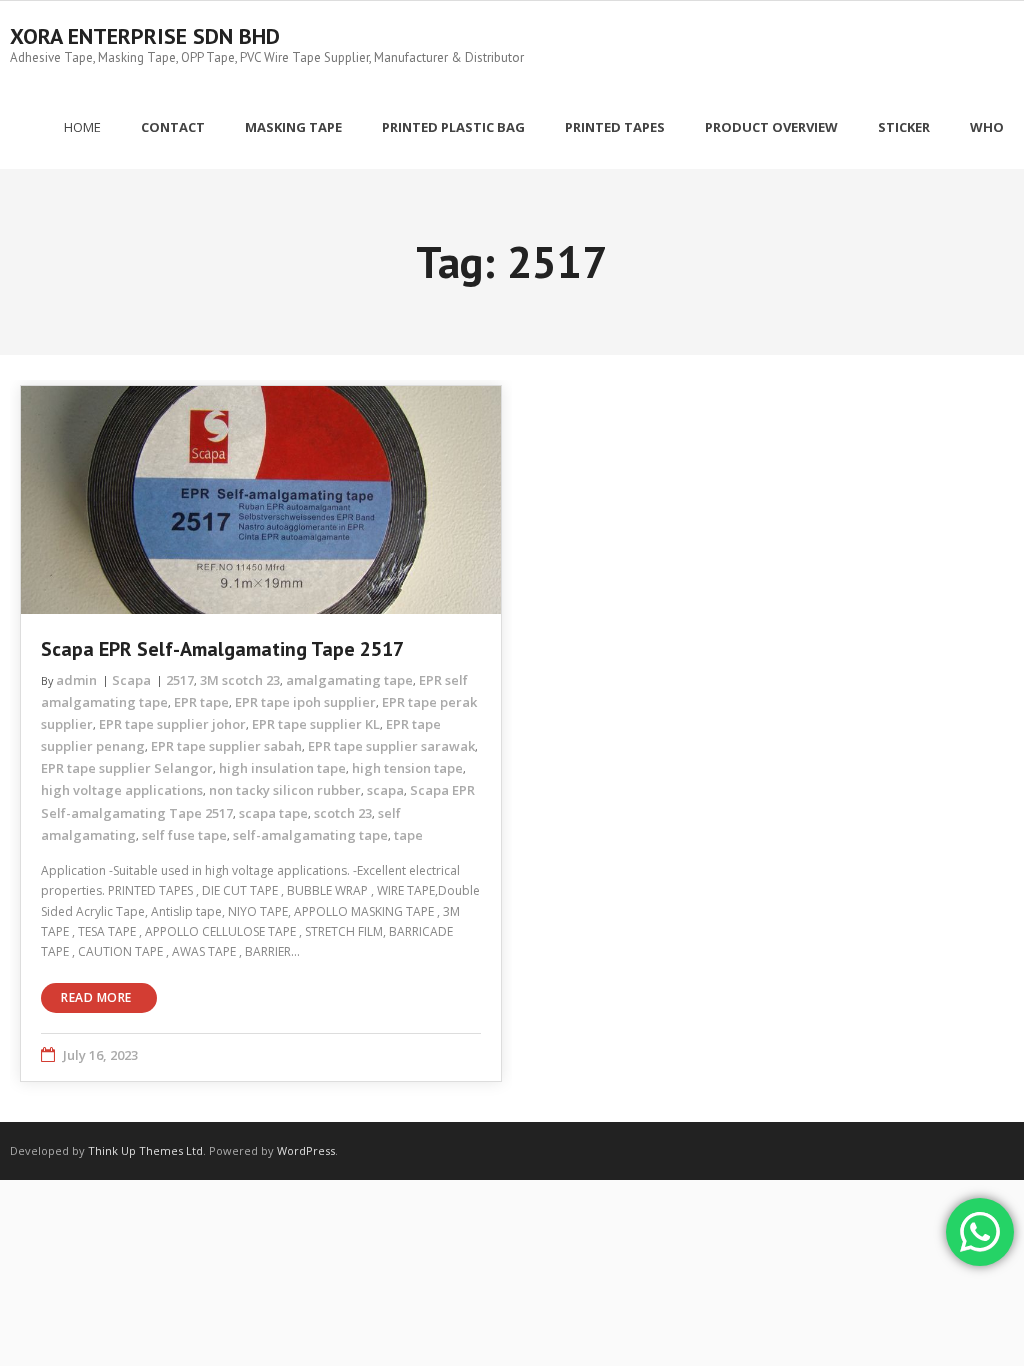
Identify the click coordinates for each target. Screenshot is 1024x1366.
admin (76, 680)
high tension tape (407, 768)
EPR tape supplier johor (172, 724)
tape (408, 835)
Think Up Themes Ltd (145, 1150)
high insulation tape (282, 768)
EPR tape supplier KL (316, 724)
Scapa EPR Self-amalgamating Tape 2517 (222, 649)
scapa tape (273, 813)
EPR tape (201, 702)
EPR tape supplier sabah (226, 746)
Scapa (131, 680)
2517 (180, 680)
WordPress (306, 1150)
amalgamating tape (349, 680)
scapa (385, 790)
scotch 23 (343, 813)
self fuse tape (184, 835)
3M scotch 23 (240, 680)
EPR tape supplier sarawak (391, 746)
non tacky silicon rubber (285, 790)
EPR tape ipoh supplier (305, 702)
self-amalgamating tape (310, 835)
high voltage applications (122, 790)
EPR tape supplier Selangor (127, 768)
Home (82, 127)
